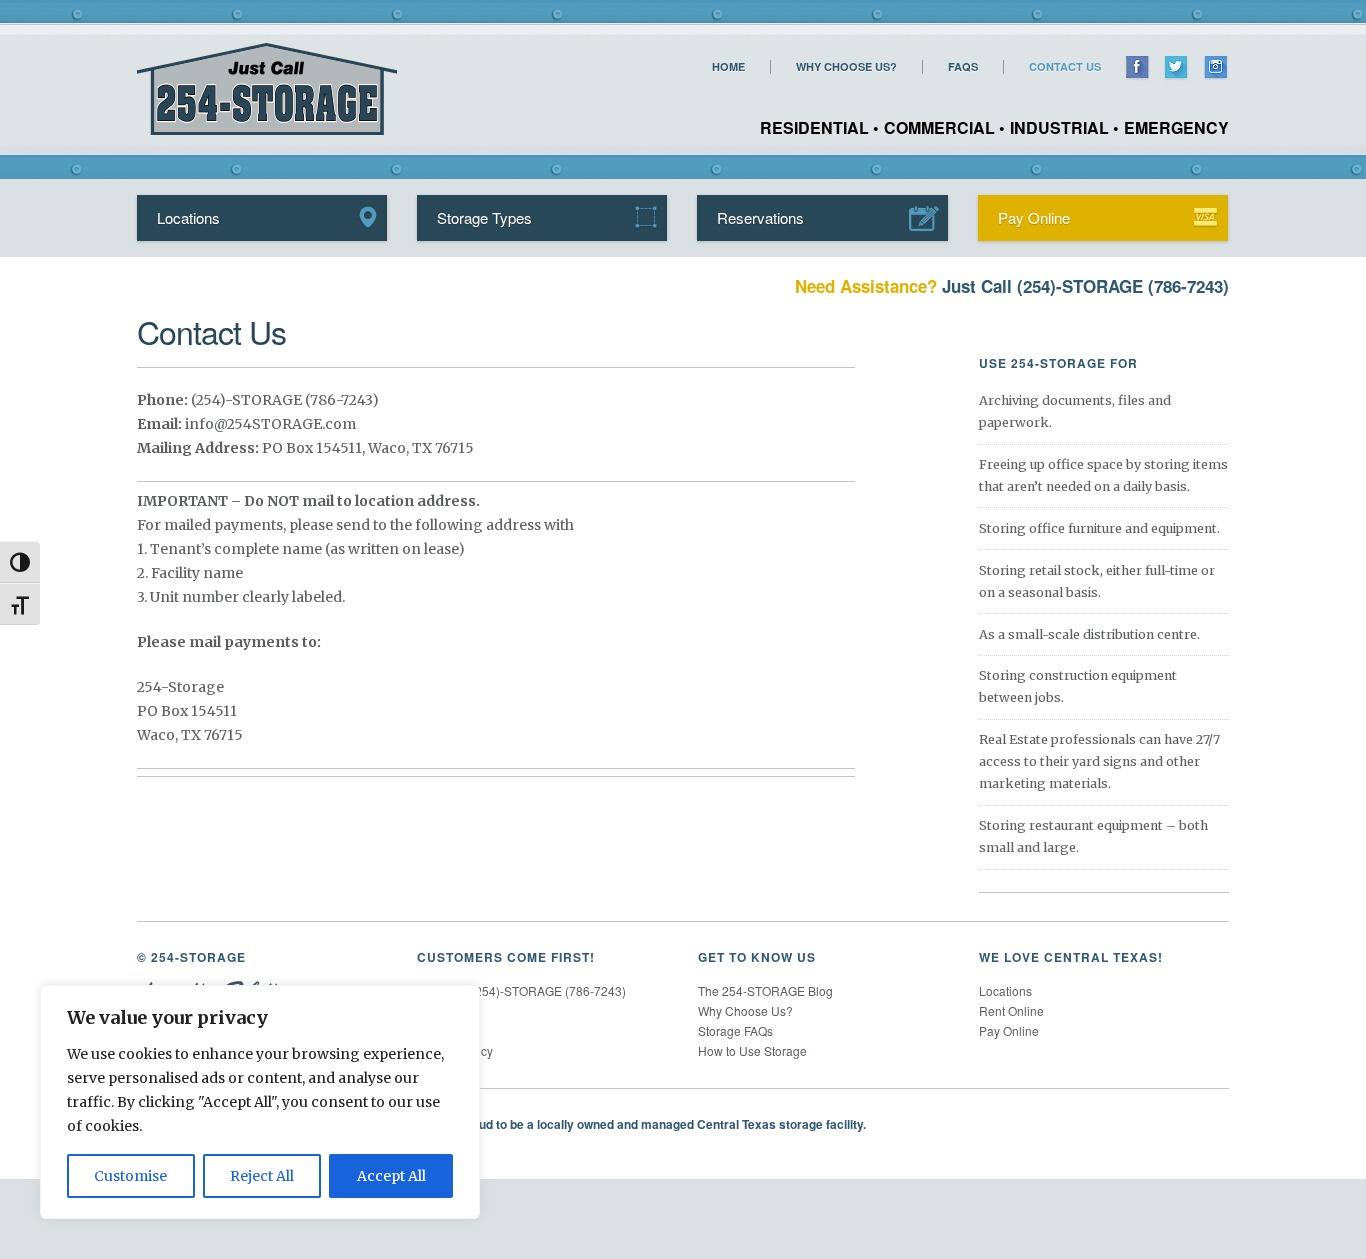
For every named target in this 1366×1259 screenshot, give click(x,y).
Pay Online (1034, 217)
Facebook (1137, 68)
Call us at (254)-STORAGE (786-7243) (521, 990)
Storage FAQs (735, 1030)
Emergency (1176, 127)
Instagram (1215, 68)
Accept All (391, 1176)
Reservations (760, 217)
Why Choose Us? (846, 67)
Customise (130, 1176)
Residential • (819, 127)
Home (728, 67)
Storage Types (484, 217)
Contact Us (1065, 67)
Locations (188, 217)
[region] (260, 1102)
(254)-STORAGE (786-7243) (1123, 286)
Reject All (262, 1176)
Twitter (1176, 68)
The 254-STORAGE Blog (765, 990)
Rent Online (1011, 1010)
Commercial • (944, 127)
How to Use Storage (752, 1050)
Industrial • (1064, 127)
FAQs (963, 67)
